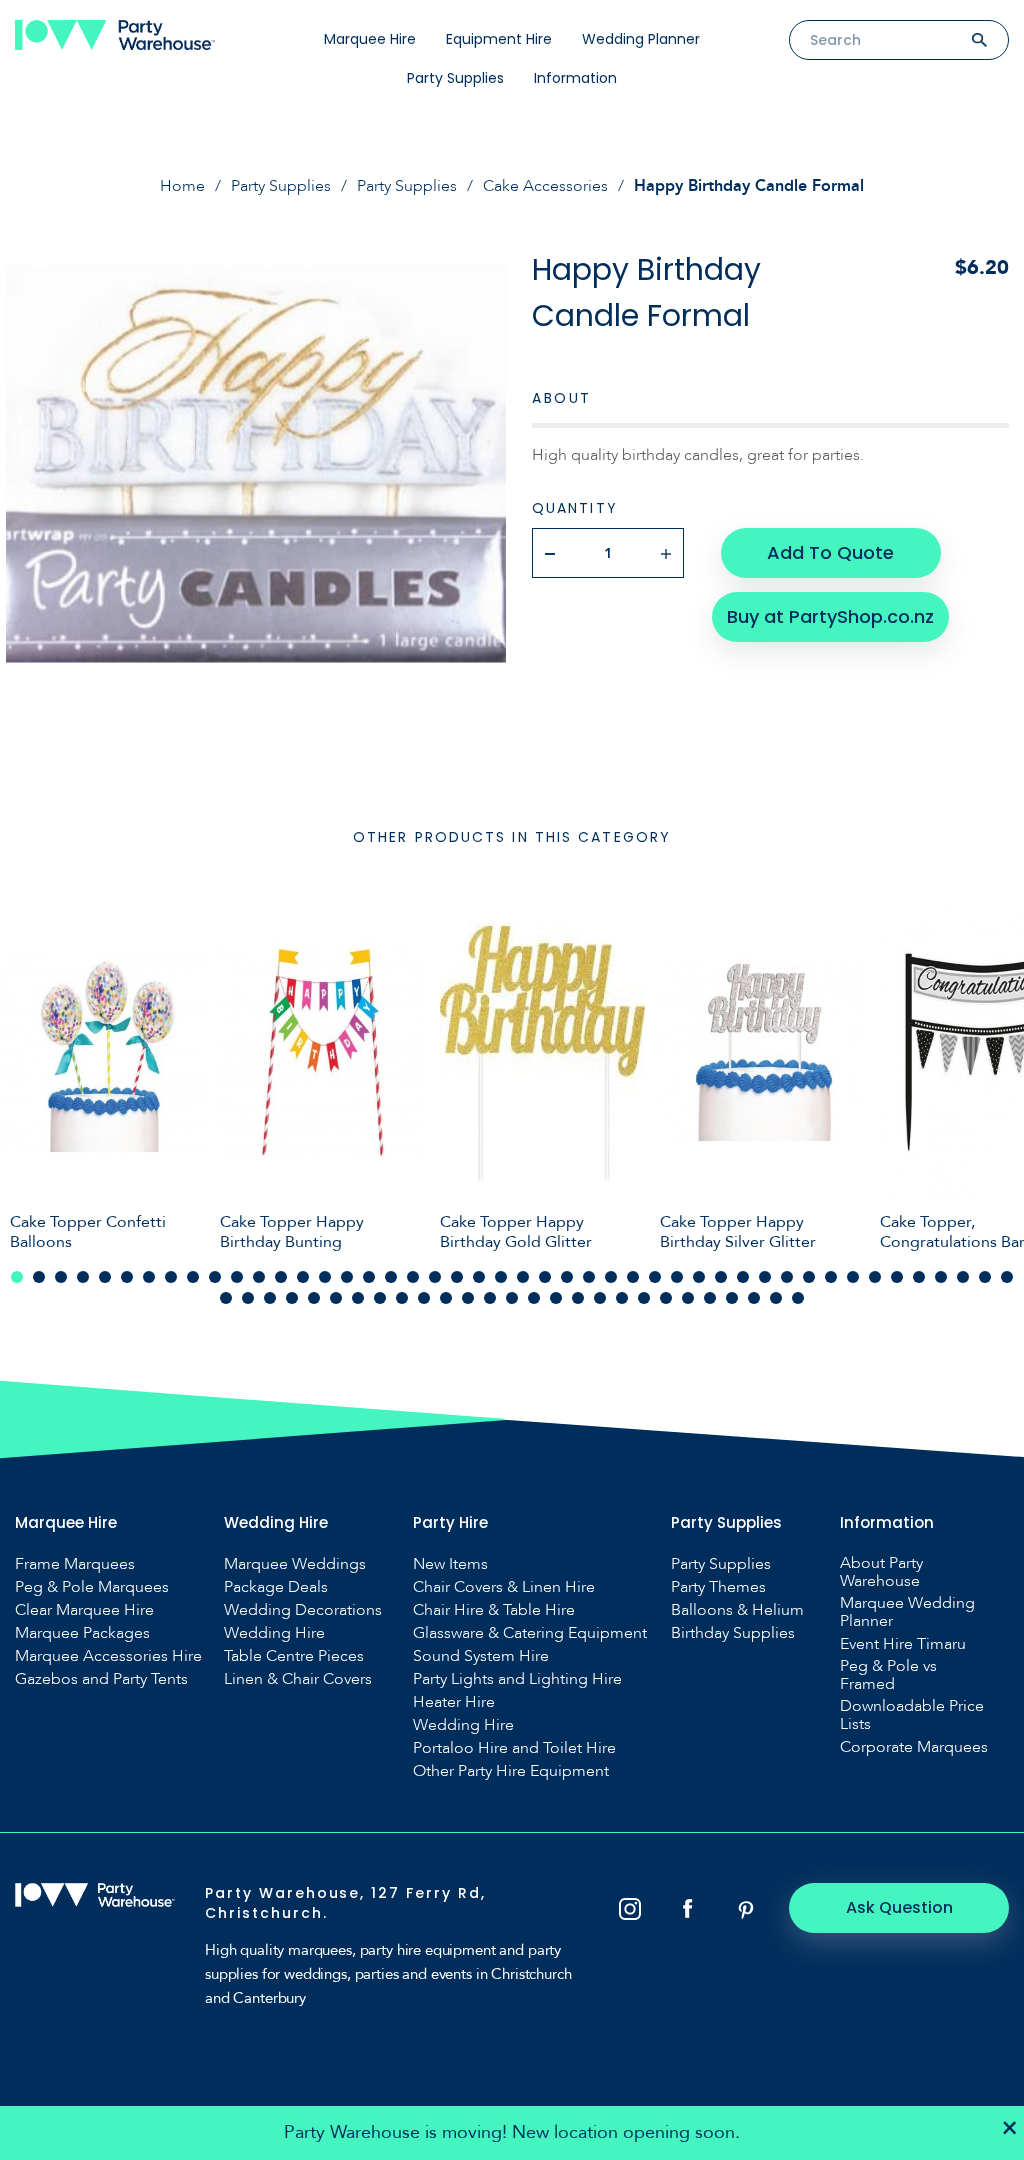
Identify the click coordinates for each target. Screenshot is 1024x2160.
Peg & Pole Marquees (92, 1587)
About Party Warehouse (881, 1572)
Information (575, 78)
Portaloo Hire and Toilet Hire (514, 1748)
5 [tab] (105, 1277)
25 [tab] (545, 1277)
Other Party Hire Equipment (511, 1771)
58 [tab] (468, 1298)
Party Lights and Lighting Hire (517, 1679)
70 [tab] (732, 1298)
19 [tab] (413, 1277)
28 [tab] (611, 1277)
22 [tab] (479, 1277)
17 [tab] (369, 1277)
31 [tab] (677, 1277)
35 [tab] (765, 1277)
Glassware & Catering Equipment (530, 1633)
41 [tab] (897, 1277)
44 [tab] (963, 1277)
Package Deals (276, 1587)
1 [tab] (17, 1277)
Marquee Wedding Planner (907, 1612)
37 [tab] (809, 1277)
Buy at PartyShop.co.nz (830, 616)
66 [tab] (644, 1298)
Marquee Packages (82, 1633)
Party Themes (718, 1587)
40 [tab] (875, 1277)
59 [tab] (490, 1298)
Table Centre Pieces (294, 1656)
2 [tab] (39, 1277)
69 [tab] (710, 1298)
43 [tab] (941, 1277)
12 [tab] (259, 1277)
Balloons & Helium (737, 1610)
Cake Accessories (545, 186)
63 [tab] (578, 1298)
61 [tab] (534, 1298)
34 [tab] (743, 1277)
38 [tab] (831, 1277)
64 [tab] (600, 1298)
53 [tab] (358, 1298)
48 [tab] (248, 1298)
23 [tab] (501, 1277)
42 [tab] (919, 1277)
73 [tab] (798, 1298)
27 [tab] (589, 1277)
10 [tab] (215, 1277)
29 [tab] (633, 1277)
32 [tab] (699, 1277)
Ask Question (899, 1907)
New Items (450, 1564)
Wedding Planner (641, 39)
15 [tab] (325, 1277)
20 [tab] (435, 1277)
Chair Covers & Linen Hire (504, 1587)
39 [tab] (853, 1277)
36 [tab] (787, 1277)
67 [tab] (666, 1298)
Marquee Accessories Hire (108, 1656)
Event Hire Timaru (903, 1644)
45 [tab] (985, 1277)
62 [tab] (556, 1298)
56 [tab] (424, 1298)
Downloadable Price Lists (912, 1715)
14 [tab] (303, 1277)
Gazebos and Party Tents (101, 1679)
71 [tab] (754, 1298)
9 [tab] (193, 1277)
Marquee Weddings (295, 1564)
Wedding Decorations (303, 1610)
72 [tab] (776, 1298)
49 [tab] (270, 1298)
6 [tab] (127, 1277)
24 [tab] (523, 1277)
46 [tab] (1007, 1277)
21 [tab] (457, 1277)
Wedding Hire (274, 1633)
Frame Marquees (75, 1564)
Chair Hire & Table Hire (494, 1610)
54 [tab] (380, 1298)
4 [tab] (83, 1277)
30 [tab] (655, 1277)
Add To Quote (830, 552)
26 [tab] (567, 1277)
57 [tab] (446, 1298)
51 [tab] (314, 1298)
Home (182, 186)
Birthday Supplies (733, 1633)
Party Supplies (455, 78)
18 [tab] (391, 1277)
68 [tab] (688, 1298)
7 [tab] (149, 1277)
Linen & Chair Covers (298, 1679)
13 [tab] (281, 1277)
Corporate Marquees (914, 1747)
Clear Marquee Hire (84, 1610)
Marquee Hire (370, 39)
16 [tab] (347, 1277)
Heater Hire (454, 1702)
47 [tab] (226, 1298)
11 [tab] (237, 1277)
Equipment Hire (499, 39)
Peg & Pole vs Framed (888, 1675)
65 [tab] (622, 1298)
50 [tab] (292, 1298)
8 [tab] (171, 1277)
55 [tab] (402, 1298)
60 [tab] (512, 1298)
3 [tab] (61, 1277)
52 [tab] (336, 1298)
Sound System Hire (481, 1656)
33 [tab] (721, 1277)
